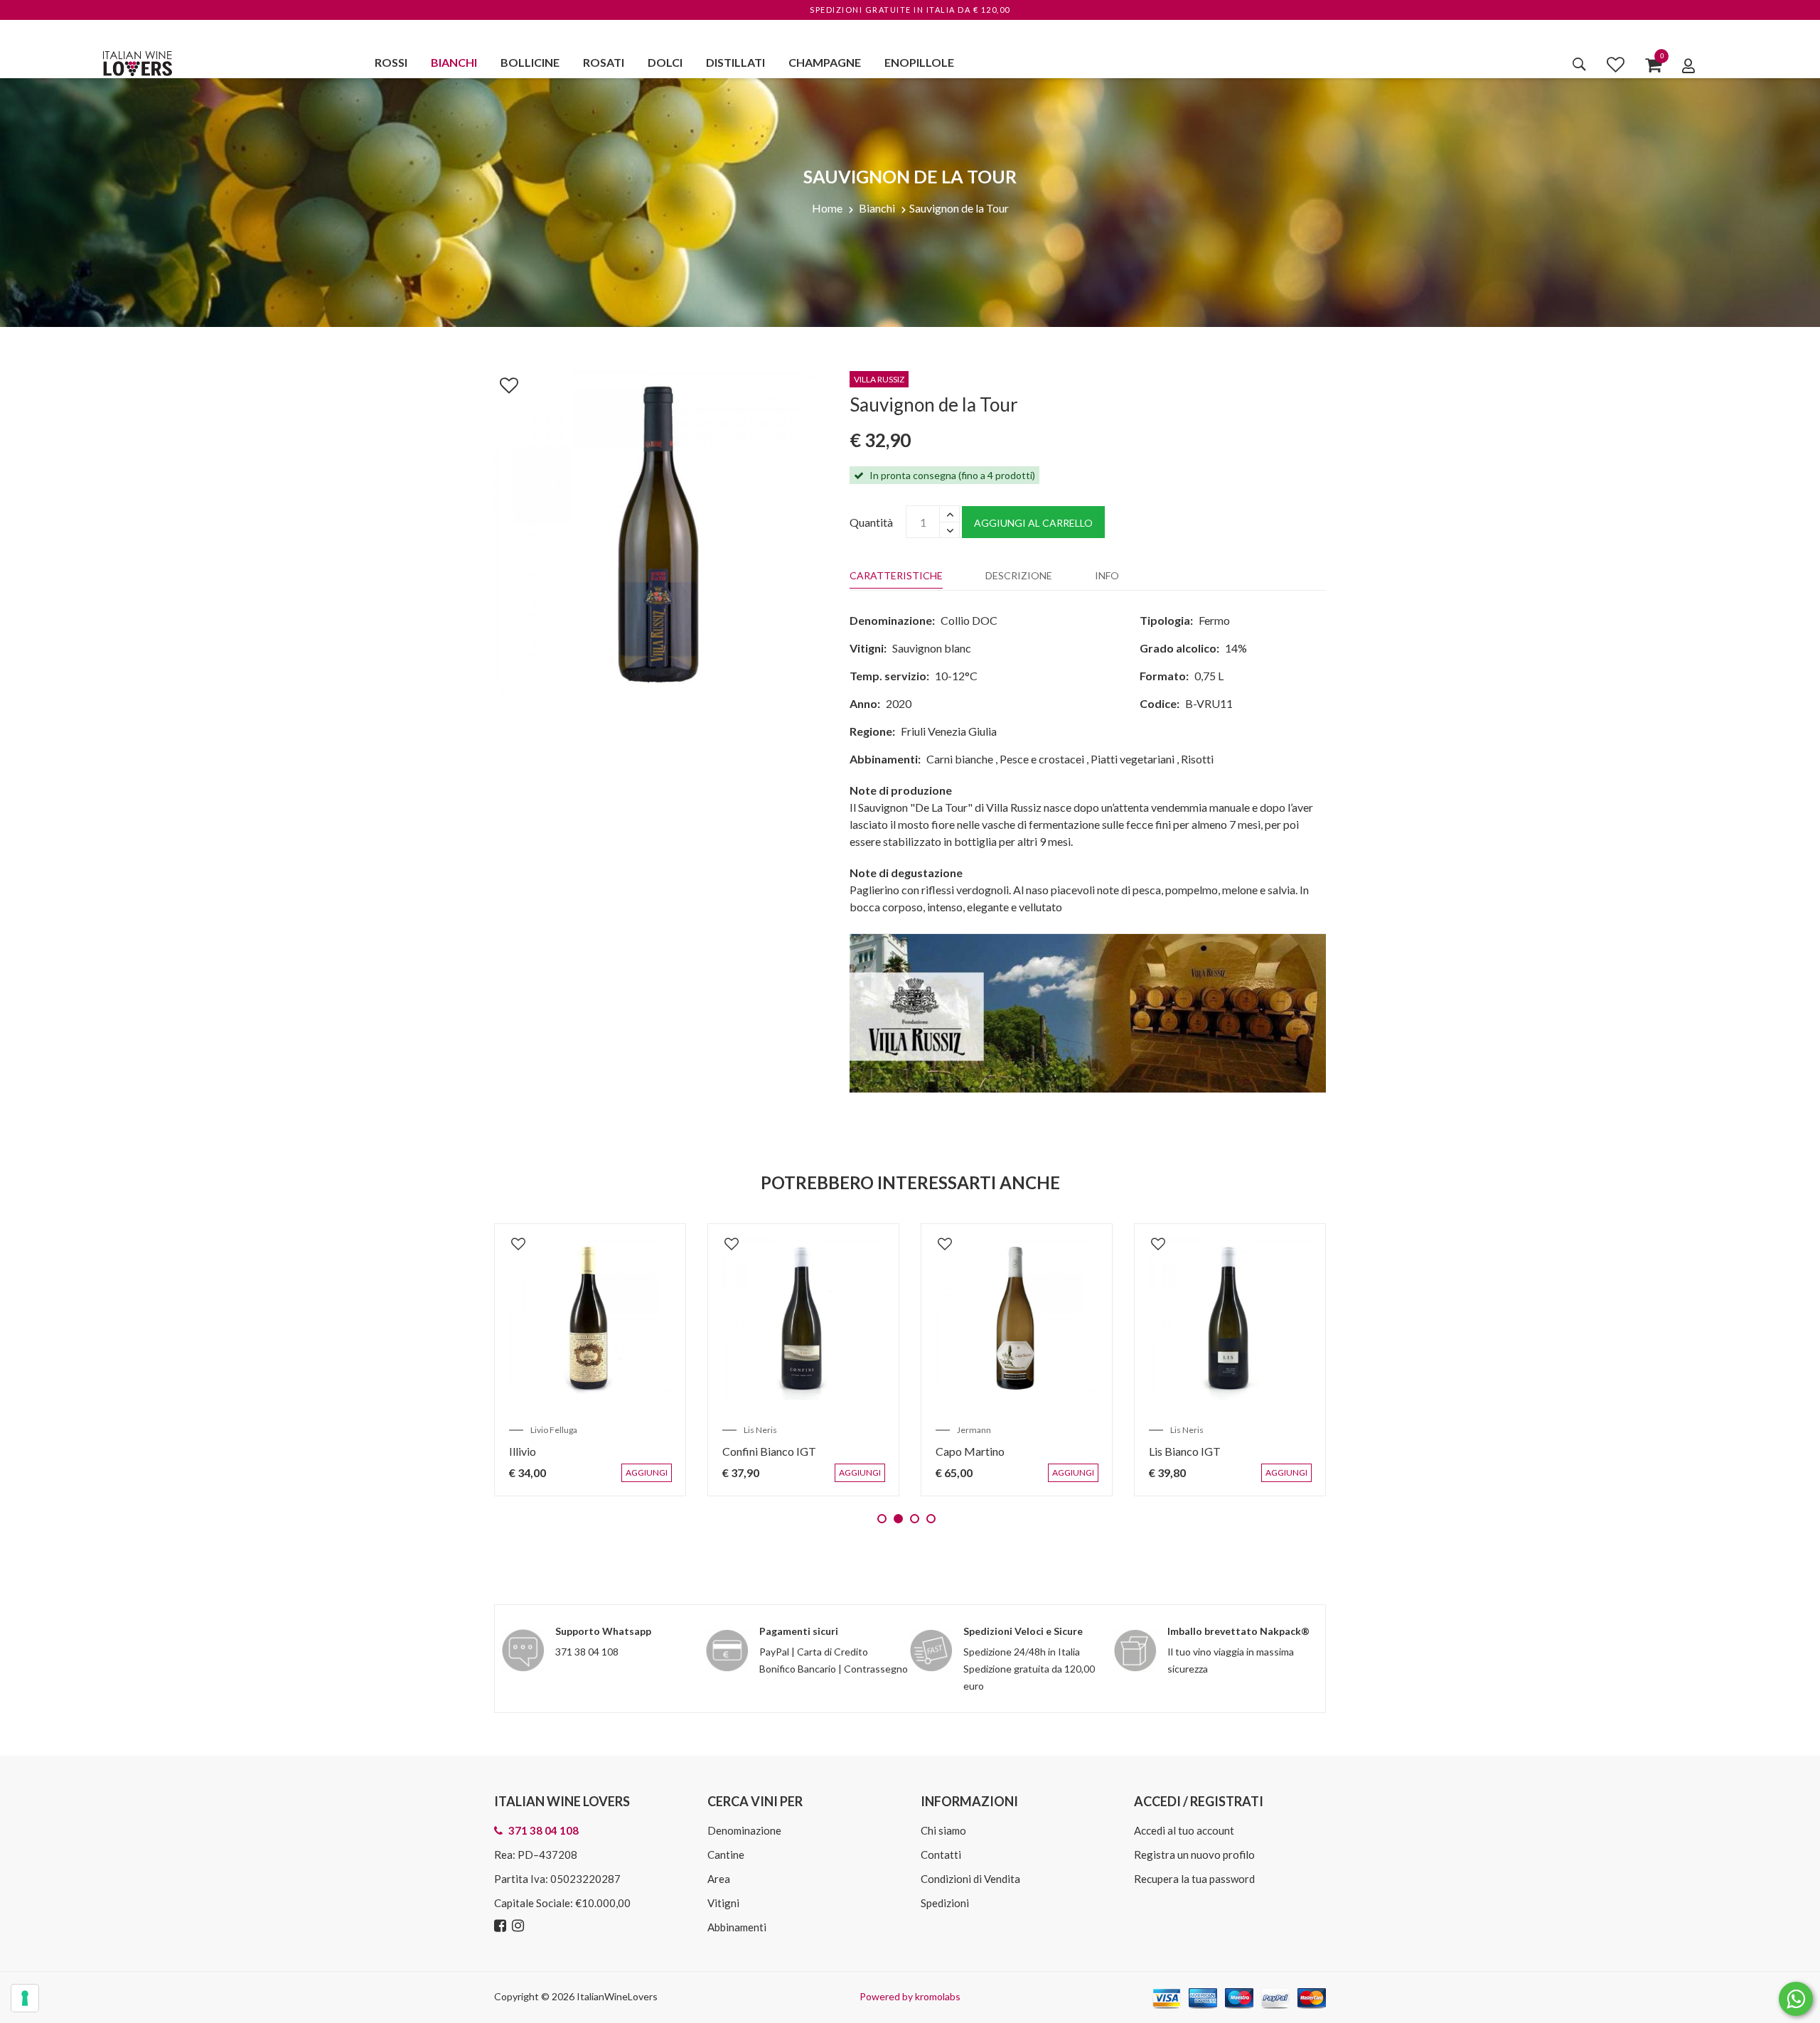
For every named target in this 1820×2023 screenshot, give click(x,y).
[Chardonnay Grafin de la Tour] (1052, 1319)
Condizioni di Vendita (970, 1879)
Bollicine (530, 62)
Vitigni (723, 1903)
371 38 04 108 (587, 1652)
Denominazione (744, 1830)
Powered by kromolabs (910, 1996)
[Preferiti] (1616, 64)
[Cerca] (1579, 64)
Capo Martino (579, 1451)
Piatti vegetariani (1133, 759)
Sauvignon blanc (932, 648)
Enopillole (919, 62)
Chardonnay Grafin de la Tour (1042, 1451)
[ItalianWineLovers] (137, 61)
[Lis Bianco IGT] (839, 1319)
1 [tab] (882, 1519)
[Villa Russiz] (1088, 1012)
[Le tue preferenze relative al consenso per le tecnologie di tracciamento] (25, 1998)
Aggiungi (685, 1480)
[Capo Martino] (626, 1319)
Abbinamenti (737, 1927)
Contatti (941, 1855)
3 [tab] (915, 1519)
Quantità (871, 522)
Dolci (665, 62)
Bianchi (454, 62)
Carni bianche (960, 759)
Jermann (583, 1430)
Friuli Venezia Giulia (949, 731)
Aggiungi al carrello (1033, 523)
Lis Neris (796, 1430)
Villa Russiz (1014, 1430)
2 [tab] (898, 1519)
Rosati (604, 62)
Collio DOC (969, 620)
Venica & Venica (1236, 1430)
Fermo (1214, 620)
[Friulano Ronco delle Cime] (1265, 1319)
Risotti (1197, 759)
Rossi (391, 62)
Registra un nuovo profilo (1194, 1855)
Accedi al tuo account (1184, 1830)
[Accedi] (1688, 65)
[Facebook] (502, 1926)
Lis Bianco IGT (794, 1451)
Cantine (726, 1855)
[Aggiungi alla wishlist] (502, 382)
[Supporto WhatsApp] (1796, 2002)
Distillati (735, 62)
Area (719, 1879)
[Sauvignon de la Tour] (661, 535)
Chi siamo (943, 1830)
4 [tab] (931, 1519)
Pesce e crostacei (1042, 759)
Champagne (825, 62)
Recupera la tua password (1194, 1879)
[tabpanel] (626, 1360)
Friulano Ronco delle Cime (1248, 1451)
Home (827, 208)
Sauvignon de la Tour (959, 208)
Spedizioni (945, 1903)
